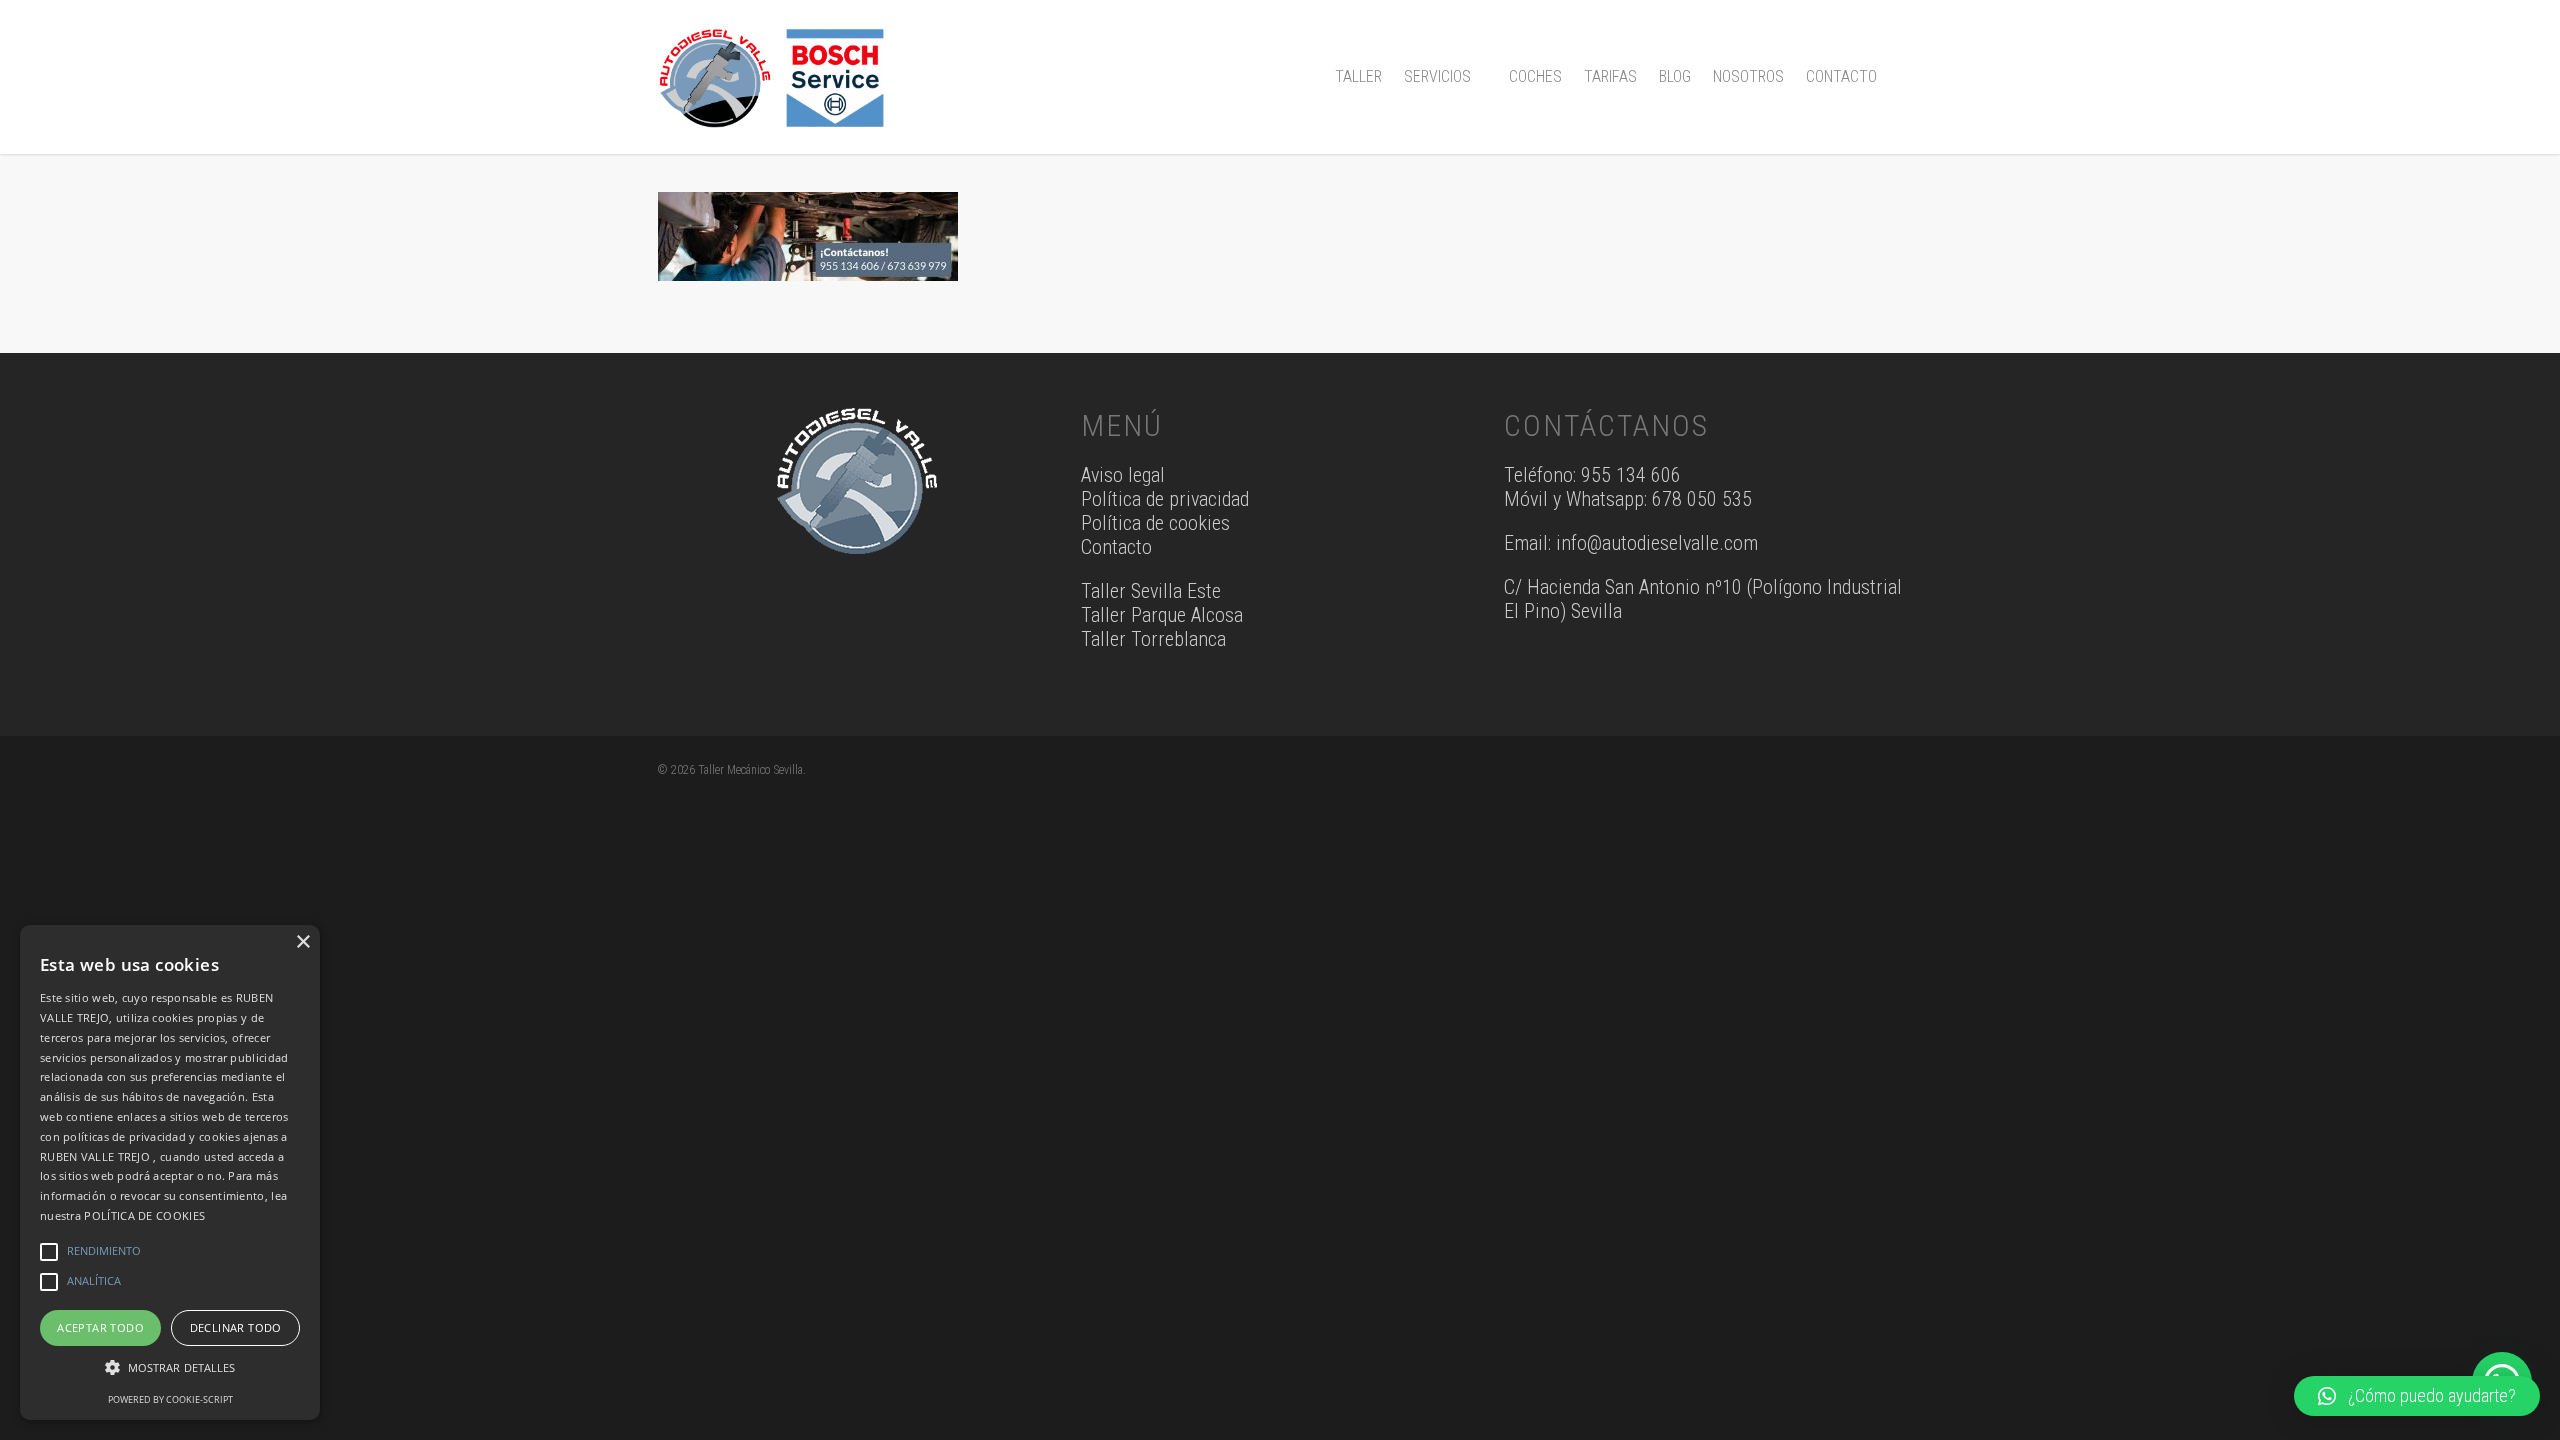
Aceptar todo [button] (100, 1327)
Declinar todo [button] (236, 1327)
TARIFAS (1610, 76)
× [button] (302, 942)
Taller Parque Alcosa (1162, 615)
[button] (2417, 1396)
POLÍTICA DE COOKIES (144, 1215)
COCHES (1535, 76)
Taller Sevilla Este (1151, 591)
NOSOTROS (1748, 76)
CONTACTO (1841, 76)
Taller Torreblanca (1153, 639)
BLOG (1675, 76)
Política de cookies (1155, 523)
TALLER (1358, 76)
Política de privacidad (1165, 499)
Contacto (1116, 547)
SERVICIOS (1437, 76)
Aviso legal (1123, 475)
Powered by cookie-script (170, 1399)
